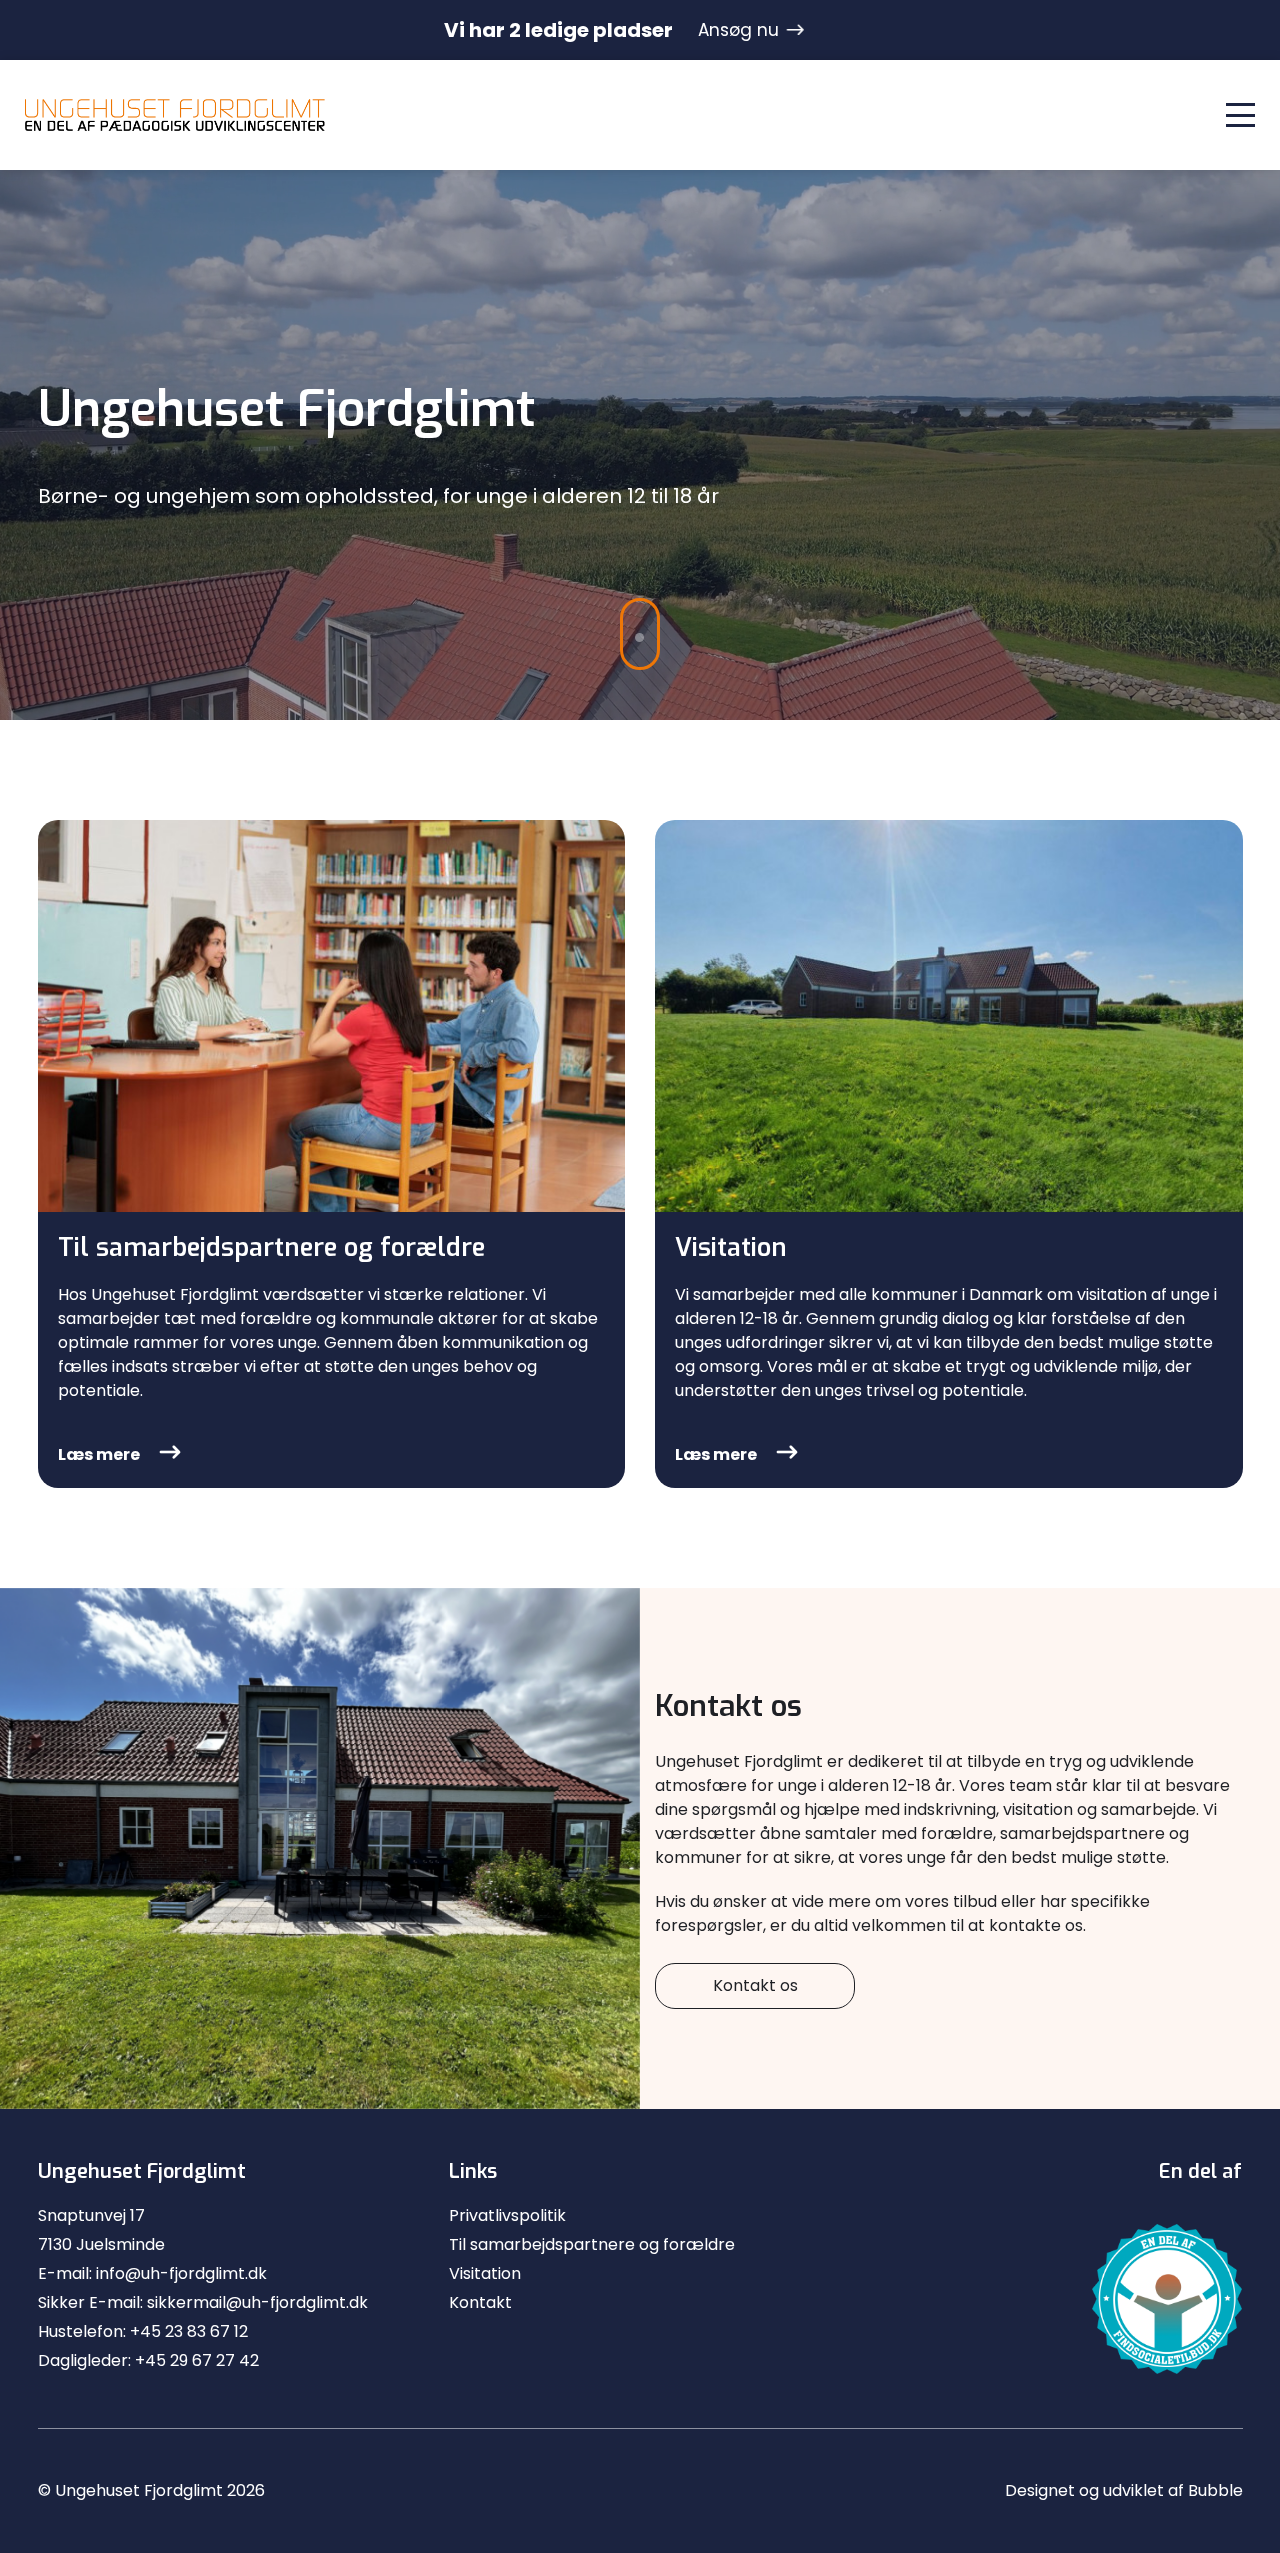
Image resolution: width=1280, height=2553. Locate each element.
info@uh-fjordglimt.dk (181, 2273)
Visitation (485, 2273)
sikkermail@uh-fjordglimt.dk (257, 2302)
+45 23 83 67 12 (189, 2331)
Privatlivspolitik (507, 2215)
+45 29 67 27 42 (197, 2360)
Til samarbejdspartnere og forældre (592, 2244)
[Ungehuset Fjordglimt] (175, 115)
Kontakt (480, 2302)
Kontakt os (755, 1985)
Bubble (1215, 2490)
